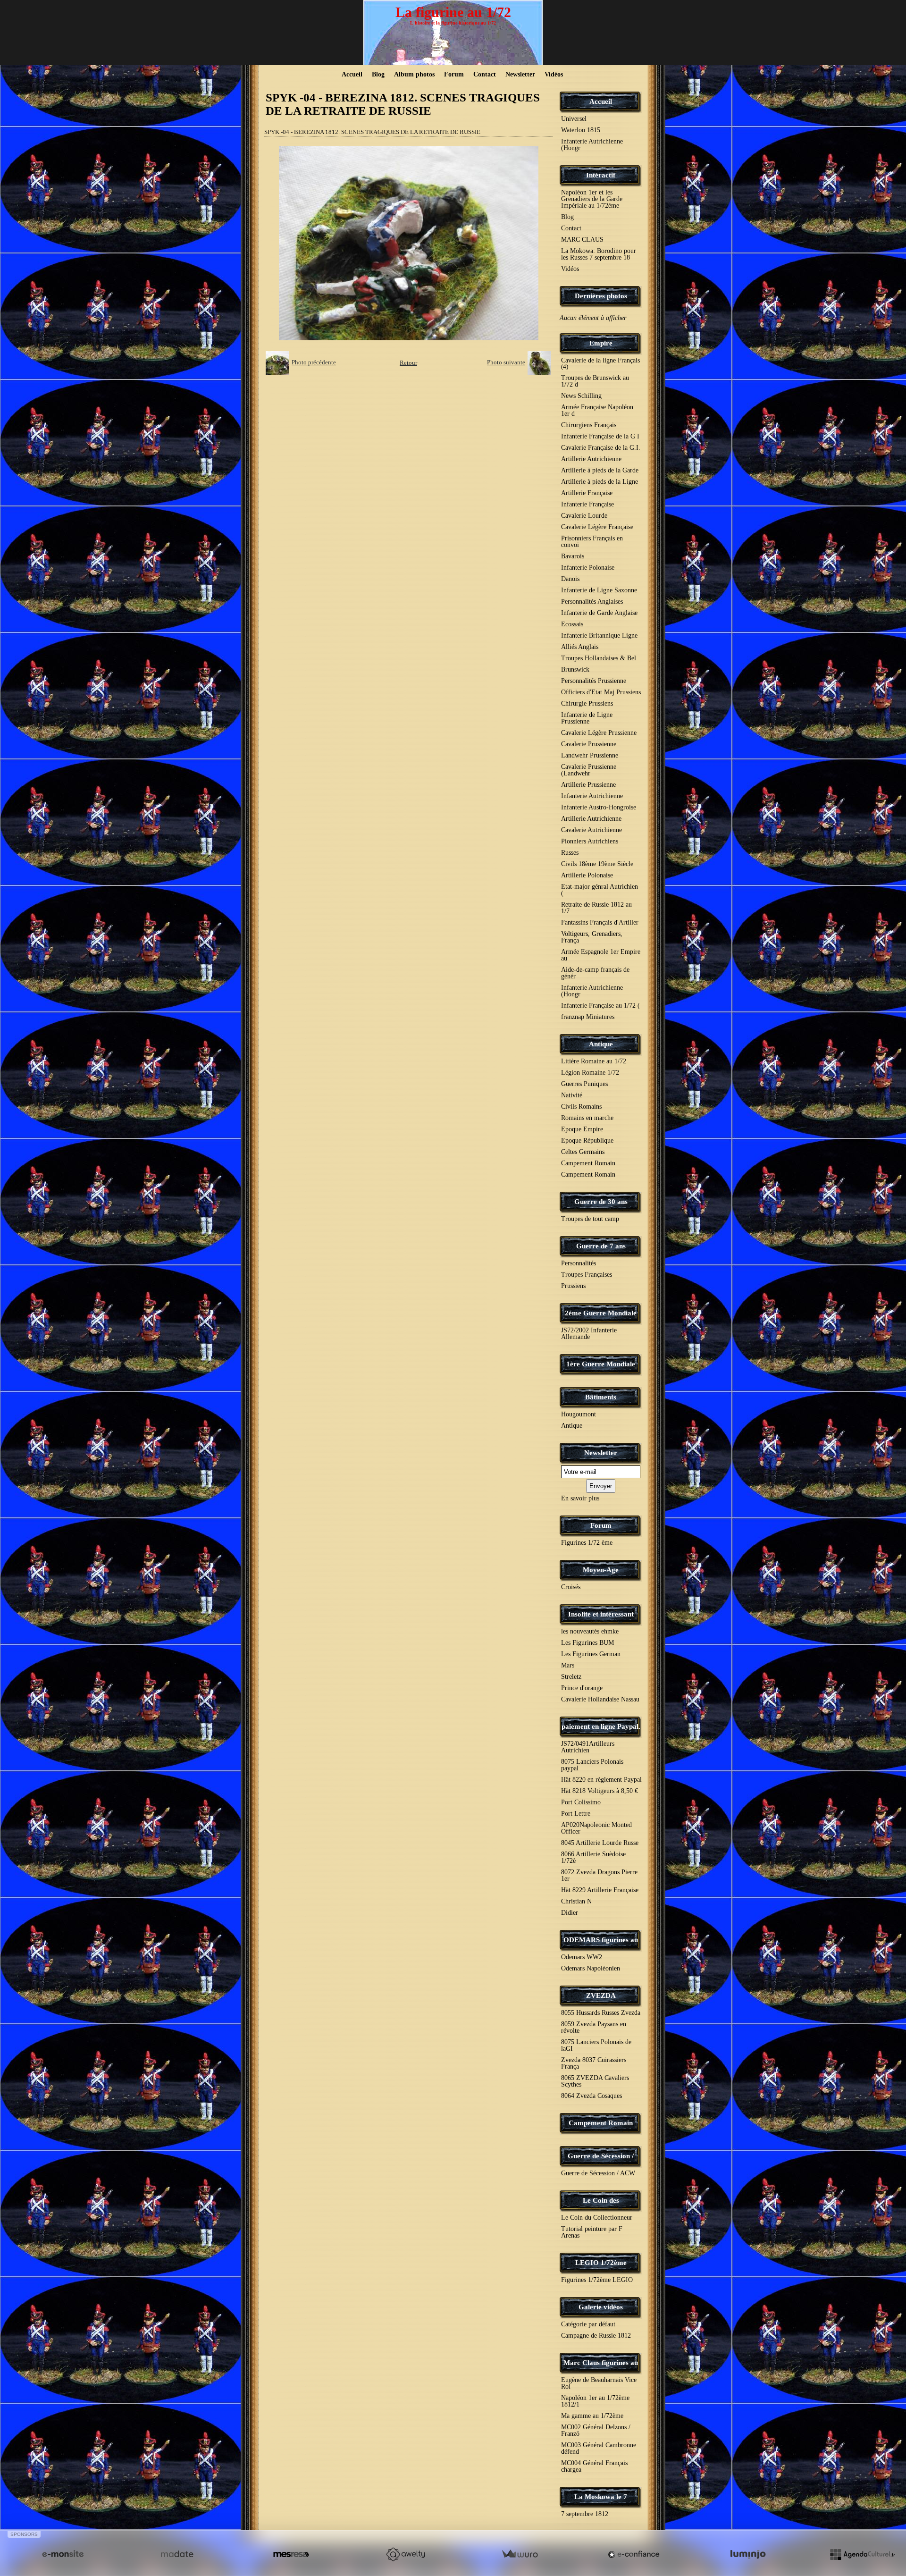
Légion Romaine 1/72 (590, 1073)
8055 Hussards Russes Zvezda (601, 2013)
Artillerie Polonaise (587, 875)
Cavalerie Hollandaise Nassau (600, 1699)
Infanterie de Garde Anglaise (599, 613)
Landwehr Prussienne (590, 755)
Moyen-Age (601, 1570)
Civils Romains (581, 1107)
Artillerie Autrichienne (591, 459)
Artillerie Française (587, 493)
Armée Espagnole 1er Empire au (601, 955)
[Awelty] (405, 2554)
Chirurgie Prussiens (587, 703)
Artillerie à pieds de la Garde (600, 470)
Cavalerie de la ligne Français (600, 363)
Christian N (576, 1901)
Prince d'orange (582, 1688)
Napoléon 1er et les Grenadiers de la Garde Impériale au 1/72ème (592, 199)
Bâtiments (601, 1397)
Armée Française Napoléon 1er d (597, 410)
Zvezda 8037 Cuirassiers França (594, 2063)
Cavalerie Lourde (584, 516)
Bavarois (573, 556)
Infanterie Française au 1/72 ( (600, 1006)
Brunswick (575, 669)
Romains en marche (587, 1118)
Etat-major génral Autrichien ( (600, 890)
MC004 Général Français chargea (594, 2466)
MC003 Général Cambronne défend (599, 2448)
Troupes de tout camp (590, 1219)
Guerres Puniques (584, 1084)
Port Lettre (576, 1814)
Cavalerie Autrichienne (591, 830)
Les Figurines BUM (587, 1643)
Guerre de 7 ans (601, 1246)
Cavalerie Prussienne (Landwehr (589, 770)
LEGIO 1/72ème (601, 2263)
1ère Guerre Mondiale (601, 1364)
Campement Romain (588, 1163)
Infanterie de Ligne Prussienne (587, 718)
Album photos (414, 74)
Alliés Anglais (580, 647)
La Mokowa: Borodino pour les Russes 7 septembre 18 (599, 254)
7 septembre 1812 (585, 2514)
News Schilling (581, 396)
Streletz (571, 1677)
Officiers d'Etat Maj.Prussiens (601, 692)
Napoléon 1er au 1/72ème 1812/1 (595, 2401)
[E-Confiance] (634, 2554)
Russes (570, 853)
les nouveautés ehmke (590, 1631)
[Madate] (177, 2554)
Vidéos (554, 74)
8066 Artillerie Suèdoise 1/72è (593, 1857)
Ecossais (572, 624)
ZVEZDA (601, 1995)
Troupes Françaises (587, 1275)
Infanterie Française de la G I (600, 436)
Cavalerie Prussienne (589, 744)
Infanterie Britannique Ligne (599, 636)
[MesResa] (291, 2554)
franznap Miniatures (588, 1017)
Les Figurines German (591, 1654)
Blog (378, 74)
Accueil (352, 74)
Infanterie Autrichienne (592, 796)
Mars (568, 1665)
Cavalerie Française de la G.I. (601, 448)
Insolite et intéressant (601, 1614)
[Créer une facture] (520, 2554)
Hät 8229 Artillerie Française (600, 1890)
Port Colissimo (581, 1802)
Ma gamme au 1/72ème (592, 2416)
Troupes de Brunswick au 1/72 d (595, 381)
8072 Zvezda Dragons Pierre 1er (599, 1875)
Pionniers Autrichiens (590, 841)
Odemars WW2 (582, 1957)
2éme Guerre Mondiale (601, 1313)
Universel (574, 119)
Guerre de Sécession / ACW (598, 2173)
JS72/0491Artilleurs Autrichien (588, 1747)
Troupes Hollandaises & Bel (599, 658)
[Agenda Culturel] (862, 2554)
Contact (485, 74)
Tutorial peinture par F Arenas (592, 2232)
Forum (454, 74)
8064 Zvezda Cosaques (591, 2096)
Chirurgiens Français (589, 425)
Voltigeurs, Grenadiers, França (592, 937)
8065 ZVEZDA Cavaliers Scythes (595, 2081)
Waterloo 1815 (581, 130)
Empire (601, 343)
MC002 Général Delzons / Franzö (596, 2430)
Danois (570, 579)
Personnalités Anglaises (592, 602)
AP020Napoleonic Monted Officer (596, 1828)
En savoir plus (580, 1498)
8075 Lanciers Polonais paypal (592, 1765)
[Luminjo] (748, 2554)
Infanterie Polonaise (588, 568)
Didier (570, 1913)
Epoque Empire (582, 1129)
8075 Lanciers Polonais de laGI (596, 2045)
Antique (601, 1044)
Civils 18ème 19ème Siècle (597, 864)
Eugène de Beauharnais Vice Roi (599, 2383)
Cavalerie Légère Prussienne (599, 733)
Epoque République (587, 1141)
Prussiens (573, 1286)
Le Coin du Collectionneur (597, 2218)
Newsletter (520, 74)
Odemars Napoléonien (591, 1968)
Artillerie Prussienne (588, 785)
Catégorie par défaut (588, 2324)
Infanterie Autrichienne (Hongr (592, 145)
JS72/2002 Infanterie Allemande (589, 1334)
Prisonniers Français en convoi (592, 542)
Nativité (572, 1095)
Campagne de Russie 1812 (596, 2336)
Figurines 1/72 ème (587, 1543)
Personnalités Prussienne (594, 681)
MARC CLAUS (582, 240)
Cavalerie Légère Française (597, 527)
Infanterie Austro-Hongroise (599, 807)
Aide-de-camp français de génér (595, 973)
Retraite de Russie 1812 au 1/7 (596, 908)
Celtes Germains (583, 1152)
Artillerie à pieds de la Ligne (600, 482)
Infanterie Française (587, 504)
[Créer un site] (63, 2554)
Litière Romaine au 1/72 (594, 1061)
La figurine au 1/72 (453, 12)
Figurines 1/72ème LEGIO (597, 2280)
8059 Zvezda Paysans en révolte (594, 2027)
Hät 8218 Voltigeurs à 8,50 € (600, 1791)
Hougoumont (579, 1414)
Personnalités (579, 1263)
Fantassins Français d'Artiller (600, 922)
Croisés (571, 1587)
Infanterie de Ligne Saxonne (599, 590)
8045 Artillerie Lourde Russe (600, 1843)
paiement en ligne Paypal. (601, 1726)
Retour (408, 363)
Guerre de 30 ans (601, 1202)
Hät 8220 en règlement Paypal (601, 1780)
